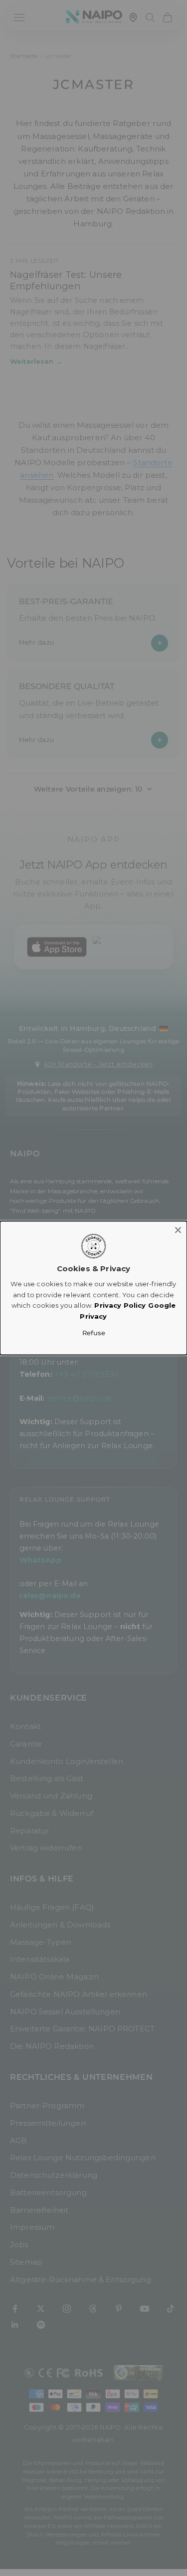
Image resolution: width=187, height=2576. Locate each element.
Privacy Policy (120, 1305)
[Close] (178, 1230)
